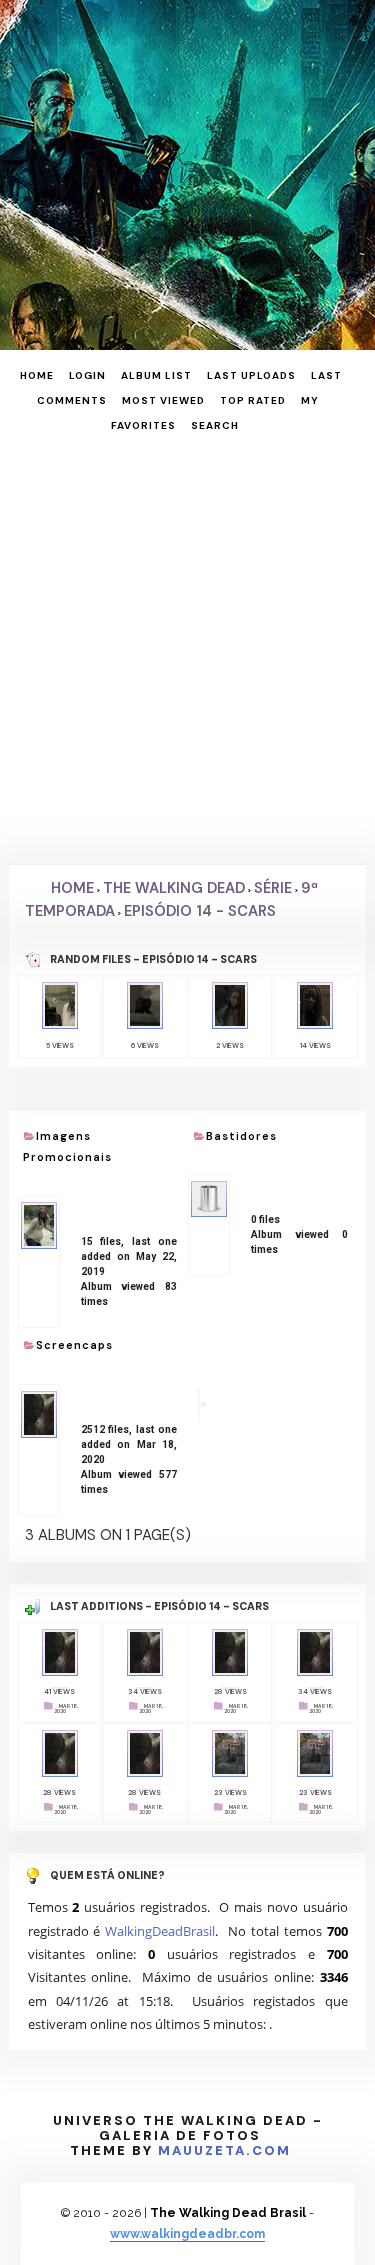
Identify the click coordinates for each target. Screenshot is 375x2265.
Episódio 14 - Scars (200, 911)
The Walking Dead (174, 888)
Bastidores (241, 1136)
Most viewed (163, 400)
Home (37, 375)
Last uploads (251, 375)
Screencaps (74, 1345)
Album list (156, 375)
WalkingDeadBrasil (160, 1931)
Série (273, 888)
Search (215, 425)
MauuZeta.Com (224, 2150)
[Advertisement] (187, 646)
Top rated (253, 400)
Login (87, 375)
